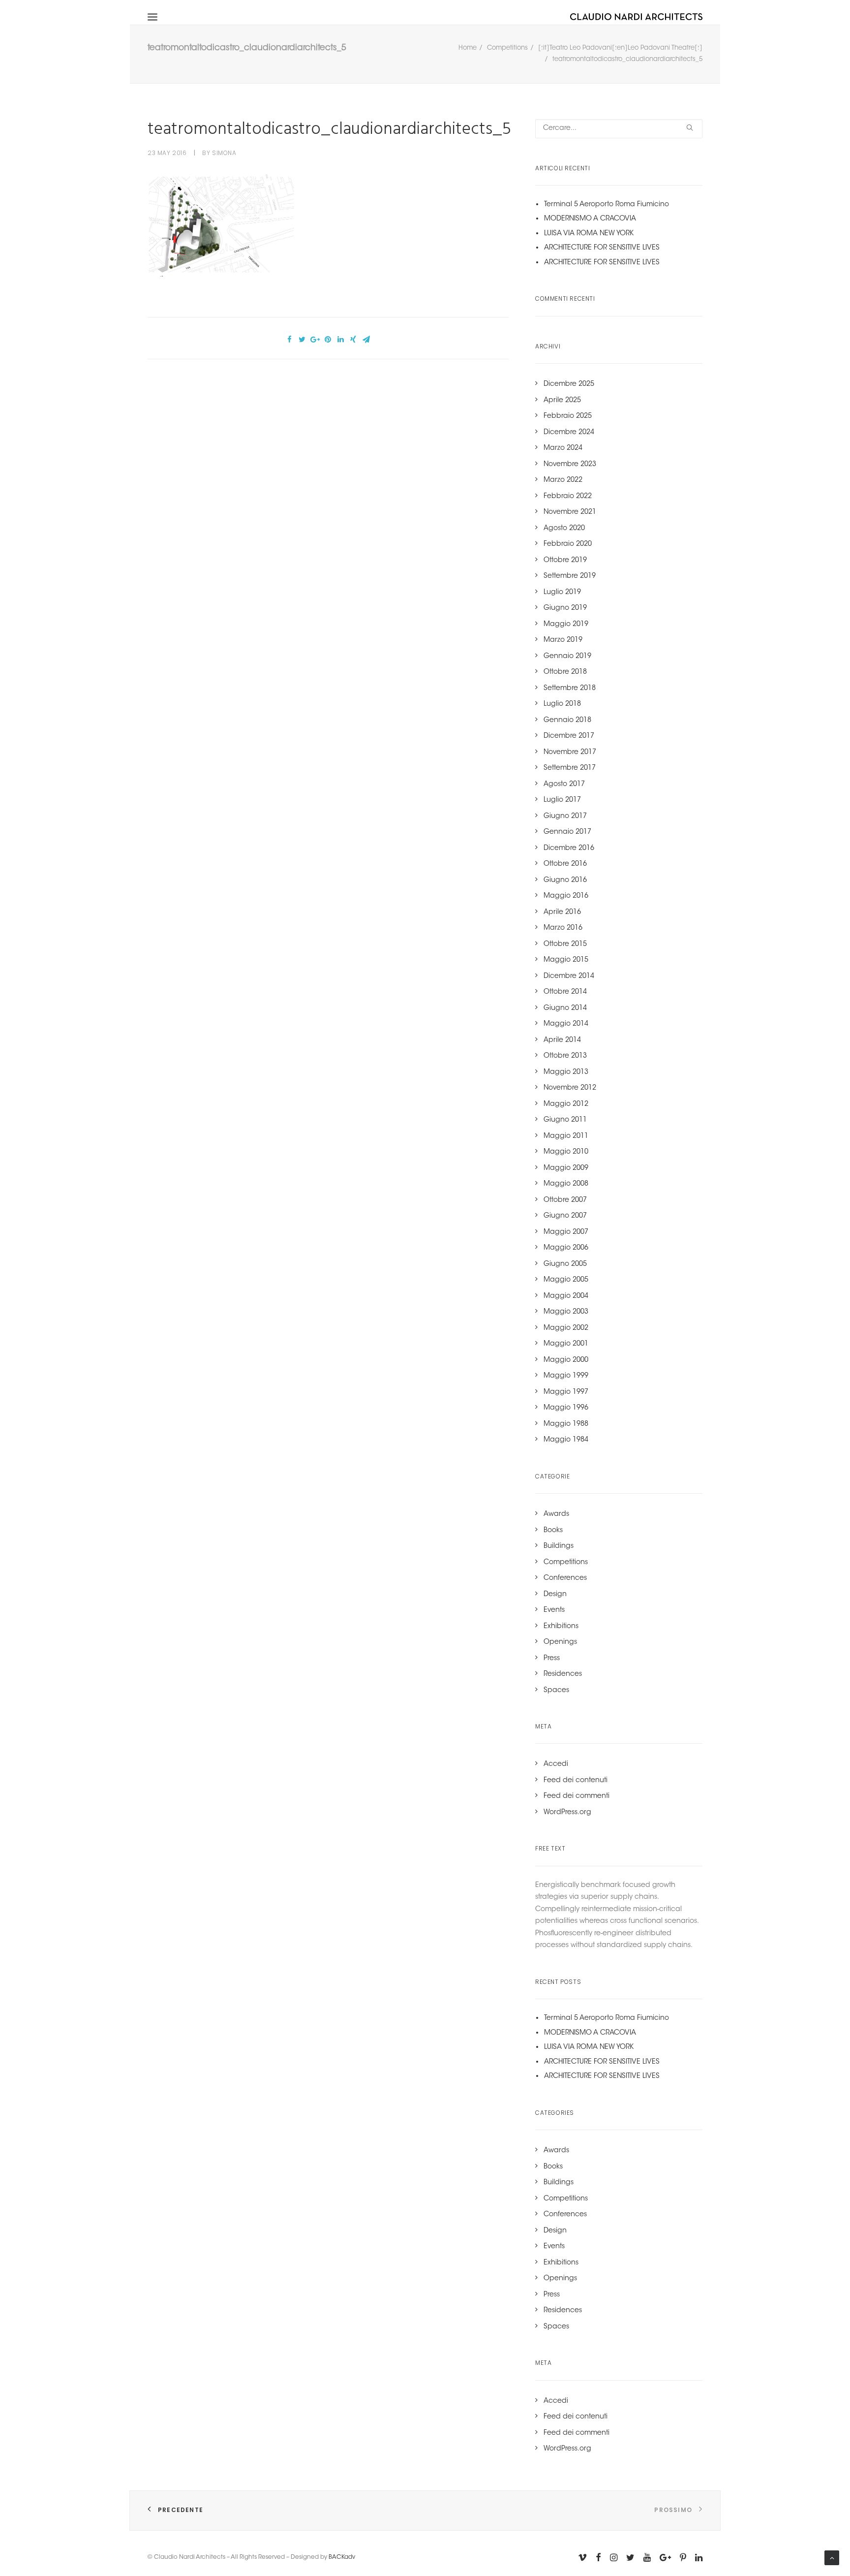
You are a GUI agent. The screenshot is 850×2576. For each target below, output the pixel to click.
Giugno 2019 (565, 608)
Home (468, 48)
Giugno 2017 (565, 817)
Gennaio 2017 (567, 832)
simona (224, 153)
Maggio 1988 (566, 1424)
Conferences (565, 1578)
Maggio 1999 (566, 1376)
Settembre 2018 (570, 689)
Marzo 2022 (563, 480)
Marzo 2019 (563, 640)
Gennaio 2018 (567, 721)
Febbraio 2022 (568, 497)
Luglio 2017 (562, 800)
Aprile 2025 (562, 401)
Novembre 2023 (570, 465)
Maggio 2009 (566, 1168)
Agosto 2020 (564, 529)
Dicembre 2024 (569, 433)
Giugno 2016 (565, 880)
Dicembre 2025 (569, 384)
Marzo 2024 (563, 448)
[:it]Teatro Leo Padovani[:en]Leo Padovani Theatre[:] (620, 48)
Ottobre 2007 (565, 1200)
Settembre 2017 (570, 768)
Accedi (556, 1764)
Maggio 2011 (566, 1136)
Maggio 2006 (566, 1248)
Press (552, 1659)
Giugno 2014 (565, 1008)
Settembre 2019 (570, 576)
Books (553, 1531)
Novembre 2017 (570, 753)
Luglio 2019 (562, 593)
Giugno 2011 (565, 1120)
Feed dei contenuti (576, 1781)
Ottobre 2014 (565, 992)
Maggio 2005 (566, 1280)
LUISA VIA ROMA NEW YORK (589, 234)
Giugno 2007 (565, 1216)
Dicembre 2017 (569, 736)
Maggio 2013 (566, 1072)
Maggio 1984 (566, 1440)
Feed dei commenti (577, 1796)
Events (554, 1610)
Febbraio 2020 (568, 544)
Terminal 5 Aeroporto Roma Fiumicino (607, 205)
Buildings (559, 1546)
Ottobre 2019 (565, 561)
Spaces (556, 1691)
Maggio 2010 (566, 1152)
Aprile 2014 (562, 1040)
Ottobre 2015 (565, 944)
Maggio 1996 (566, 1408)
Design (555, 1595)
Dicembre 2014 (569, 976)
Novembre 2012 (570, 1088)
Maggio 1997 (566, 1392)
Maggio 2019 (566, 625)
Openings (560, 1642)
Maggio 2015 (566, 960)
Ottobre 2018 (565, 672)
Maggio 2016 (566, 896)
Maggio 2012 (566, 1104)
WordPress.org (567, 1813)
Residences (563, 1674)
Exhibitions (561, 1627)
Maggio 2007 (566, 1232)
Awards (556, 1514)
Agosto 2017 (564, 785)
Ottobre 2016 (565, 864)
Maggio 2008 (566, 1184)
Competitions (507, 48)
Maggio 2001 (566, 1344)
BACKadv (342, 2557)
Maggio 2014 (566, 1024)
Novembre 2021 (570, 512)
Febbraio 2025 (568, 416)
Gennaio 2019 (567, 657)
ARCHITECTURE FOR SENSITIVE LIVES (602, 248)
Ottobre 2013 (565, 1056)
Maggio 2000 (566, 1360)
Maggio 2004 (566, 1296)
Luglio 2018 (562, 704)
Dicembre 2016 (569, 848)
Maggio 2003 (566, 1312)
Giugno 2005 (565, 1264)
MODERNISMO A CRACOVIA (590, 219)
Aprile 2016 (562, 912)
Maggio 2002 (566, 1328)
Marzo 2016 (563, 928)
